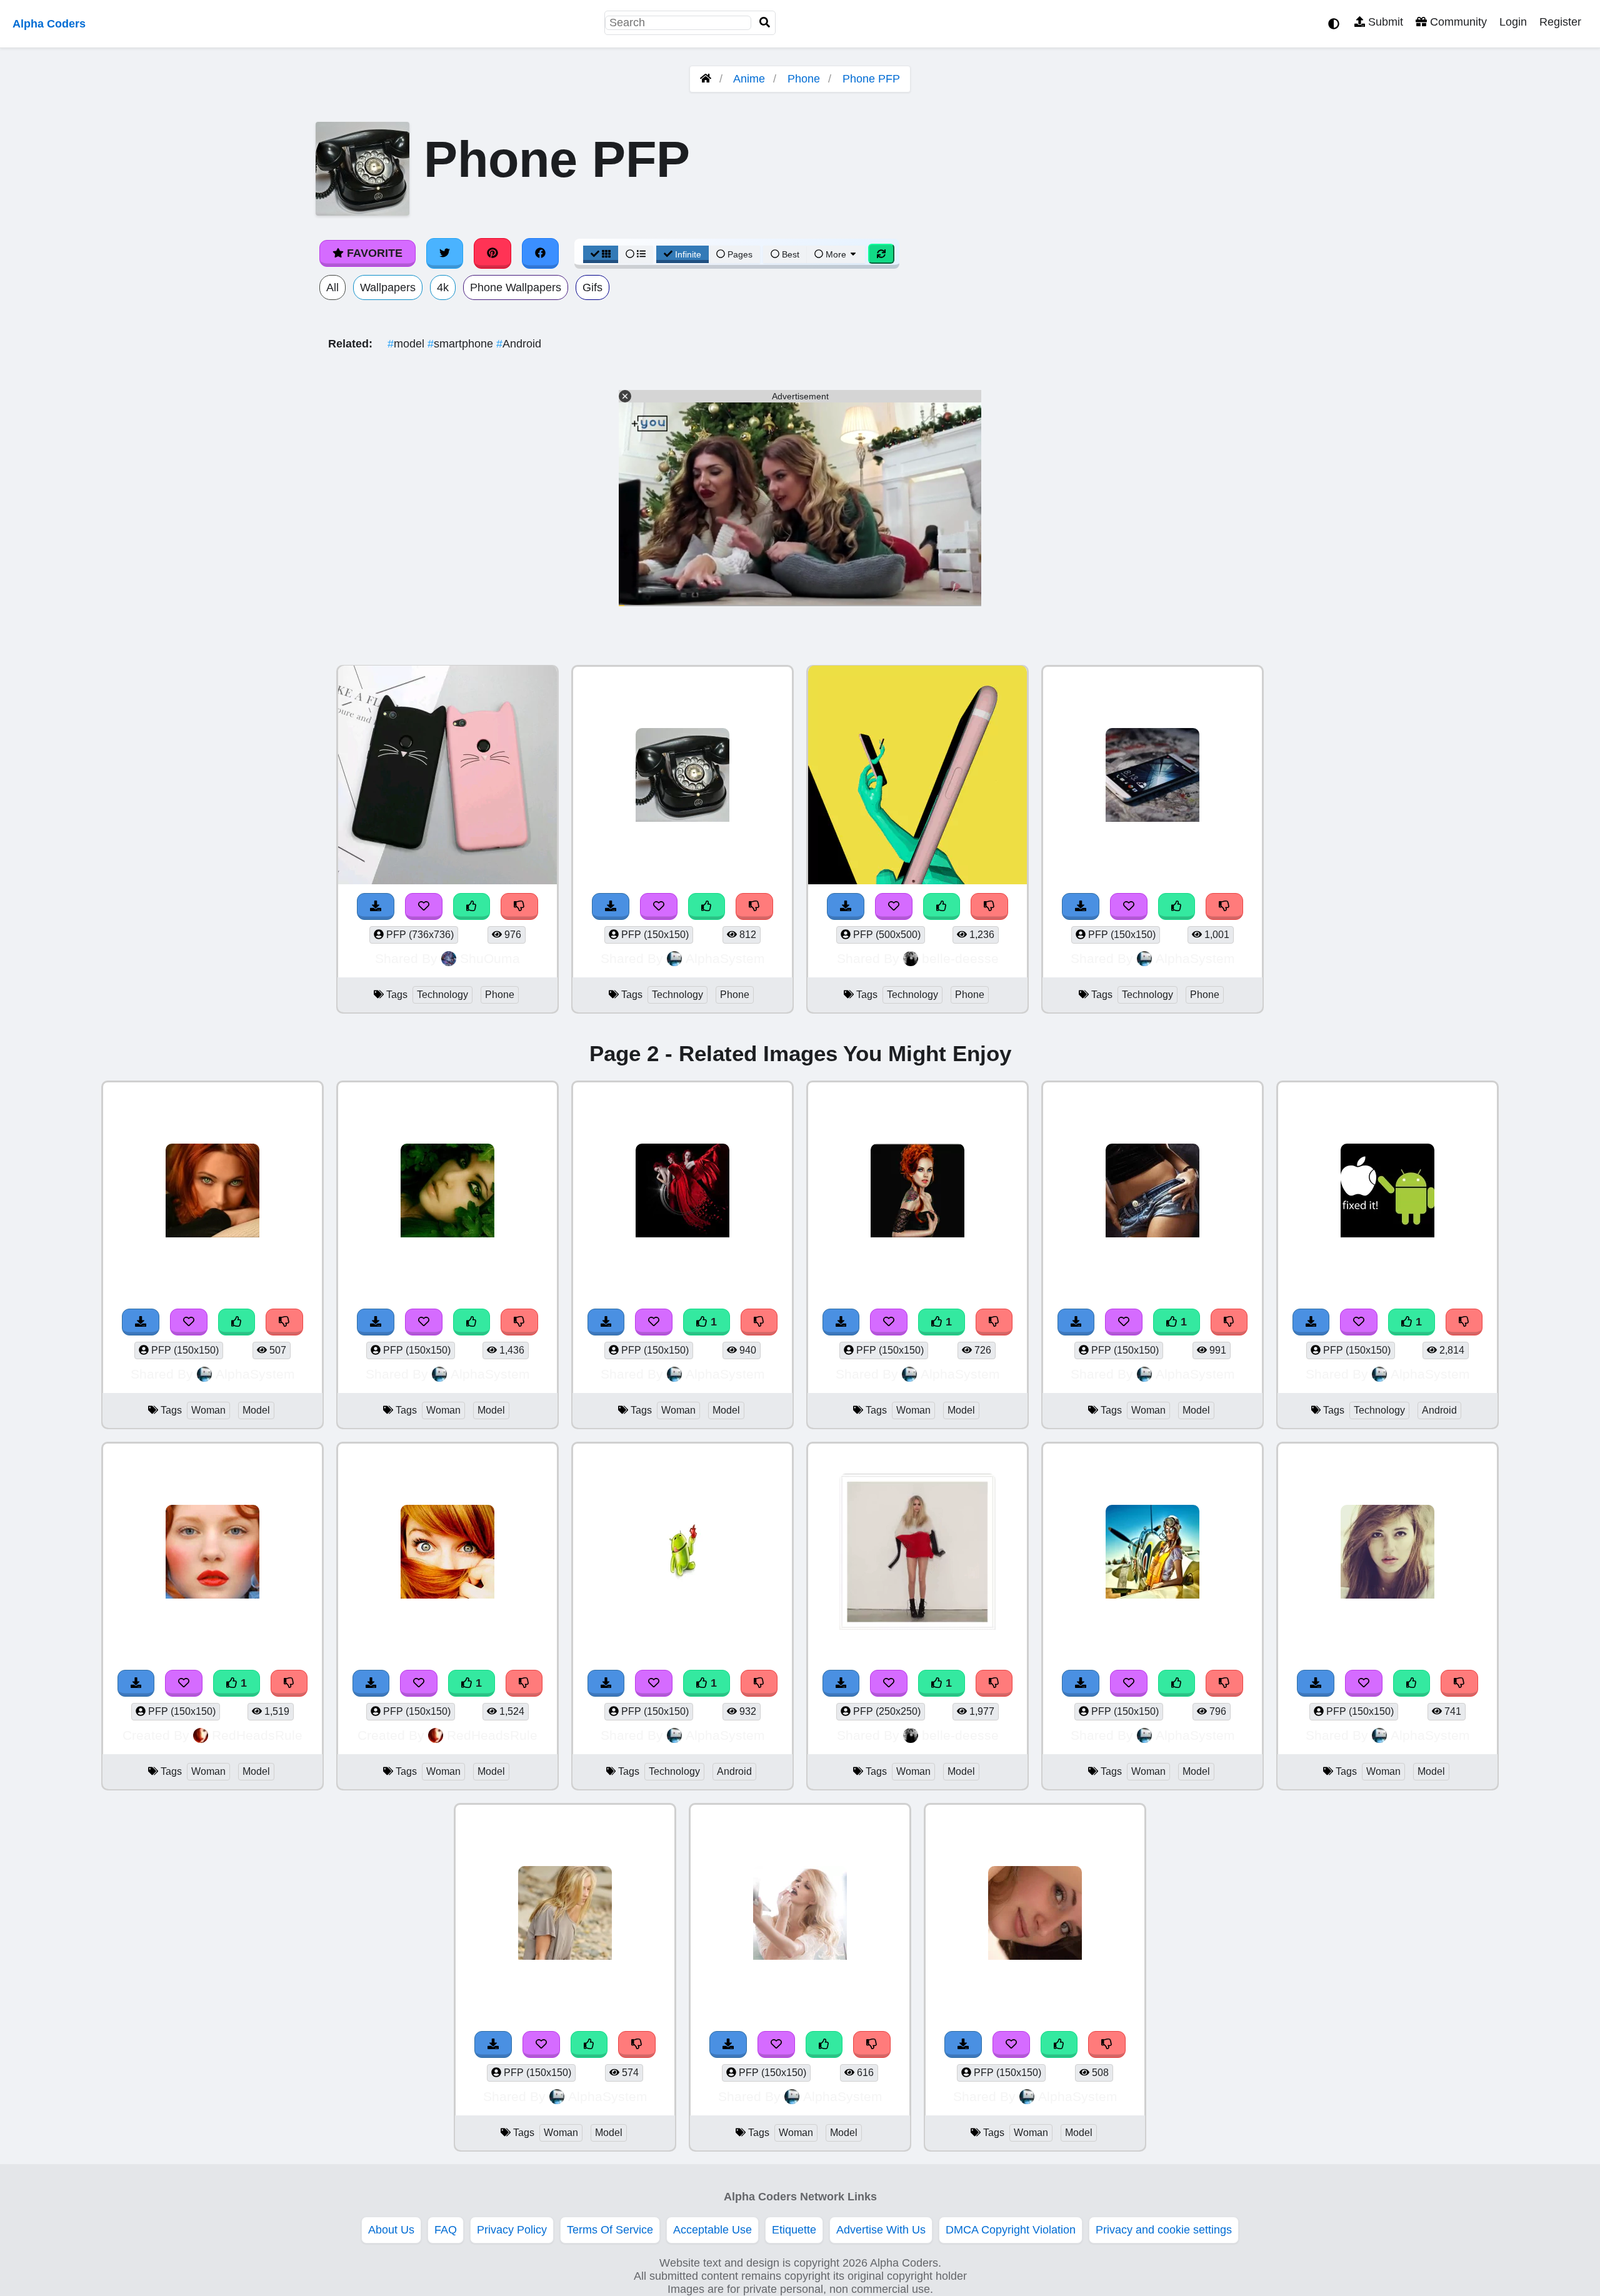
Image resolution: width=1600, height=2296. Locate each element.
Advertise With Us (881, 2230)
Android (519, 344)
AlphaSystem (725, 958)
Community (1457, 22)
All (332, 287)
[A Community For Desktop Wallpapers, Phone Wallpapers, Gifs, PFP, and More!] (706, 79)
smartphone (462, 344)
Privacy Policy (512, 2230)
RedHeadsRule (257, 1735)
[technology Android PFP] (1387, 1192)
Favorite (373, 253)
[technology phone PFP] (447, 776)
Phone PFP (871, 79)
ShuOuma (490, 958)
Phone (804, 79)
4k (443, 287)
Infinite (688, 254)
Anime (749, 79)
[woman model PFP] (212, 1192)
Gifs (592, 287)
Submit (1384, 22)
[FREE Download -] (376, 906)
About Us (391, 2230)
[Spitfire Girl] (1152, 1553)
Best (789, 254)
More (836, 254)
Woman (208, 1410)
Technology (442, 995)
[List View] (636, 254)
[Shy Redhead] (447, 1553)
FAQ (446, 2230)
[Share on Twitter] (445, 253)
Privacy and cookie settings (1164, 2230)
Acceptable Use (712, 2230)
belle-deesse (960, 958)
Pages (740, 254)
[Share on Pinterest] (492, 253)
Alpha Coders (49, 24)
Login (1513, 22)
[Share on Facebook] (541, 253)
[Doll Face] (212, 1553)
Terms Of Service (610, 2230)
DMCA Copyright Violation (1011, 2230)
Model (256, 1410)
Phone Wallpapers (516, 287)
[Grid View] (601, 254)
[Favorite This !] (424, 906)
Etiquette (794, 2230)
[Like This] (472, 906)
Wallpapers (388, 287)
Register (1560, 22)
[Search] (765, 23)
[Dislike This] (519, 906)
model (407, 344)
